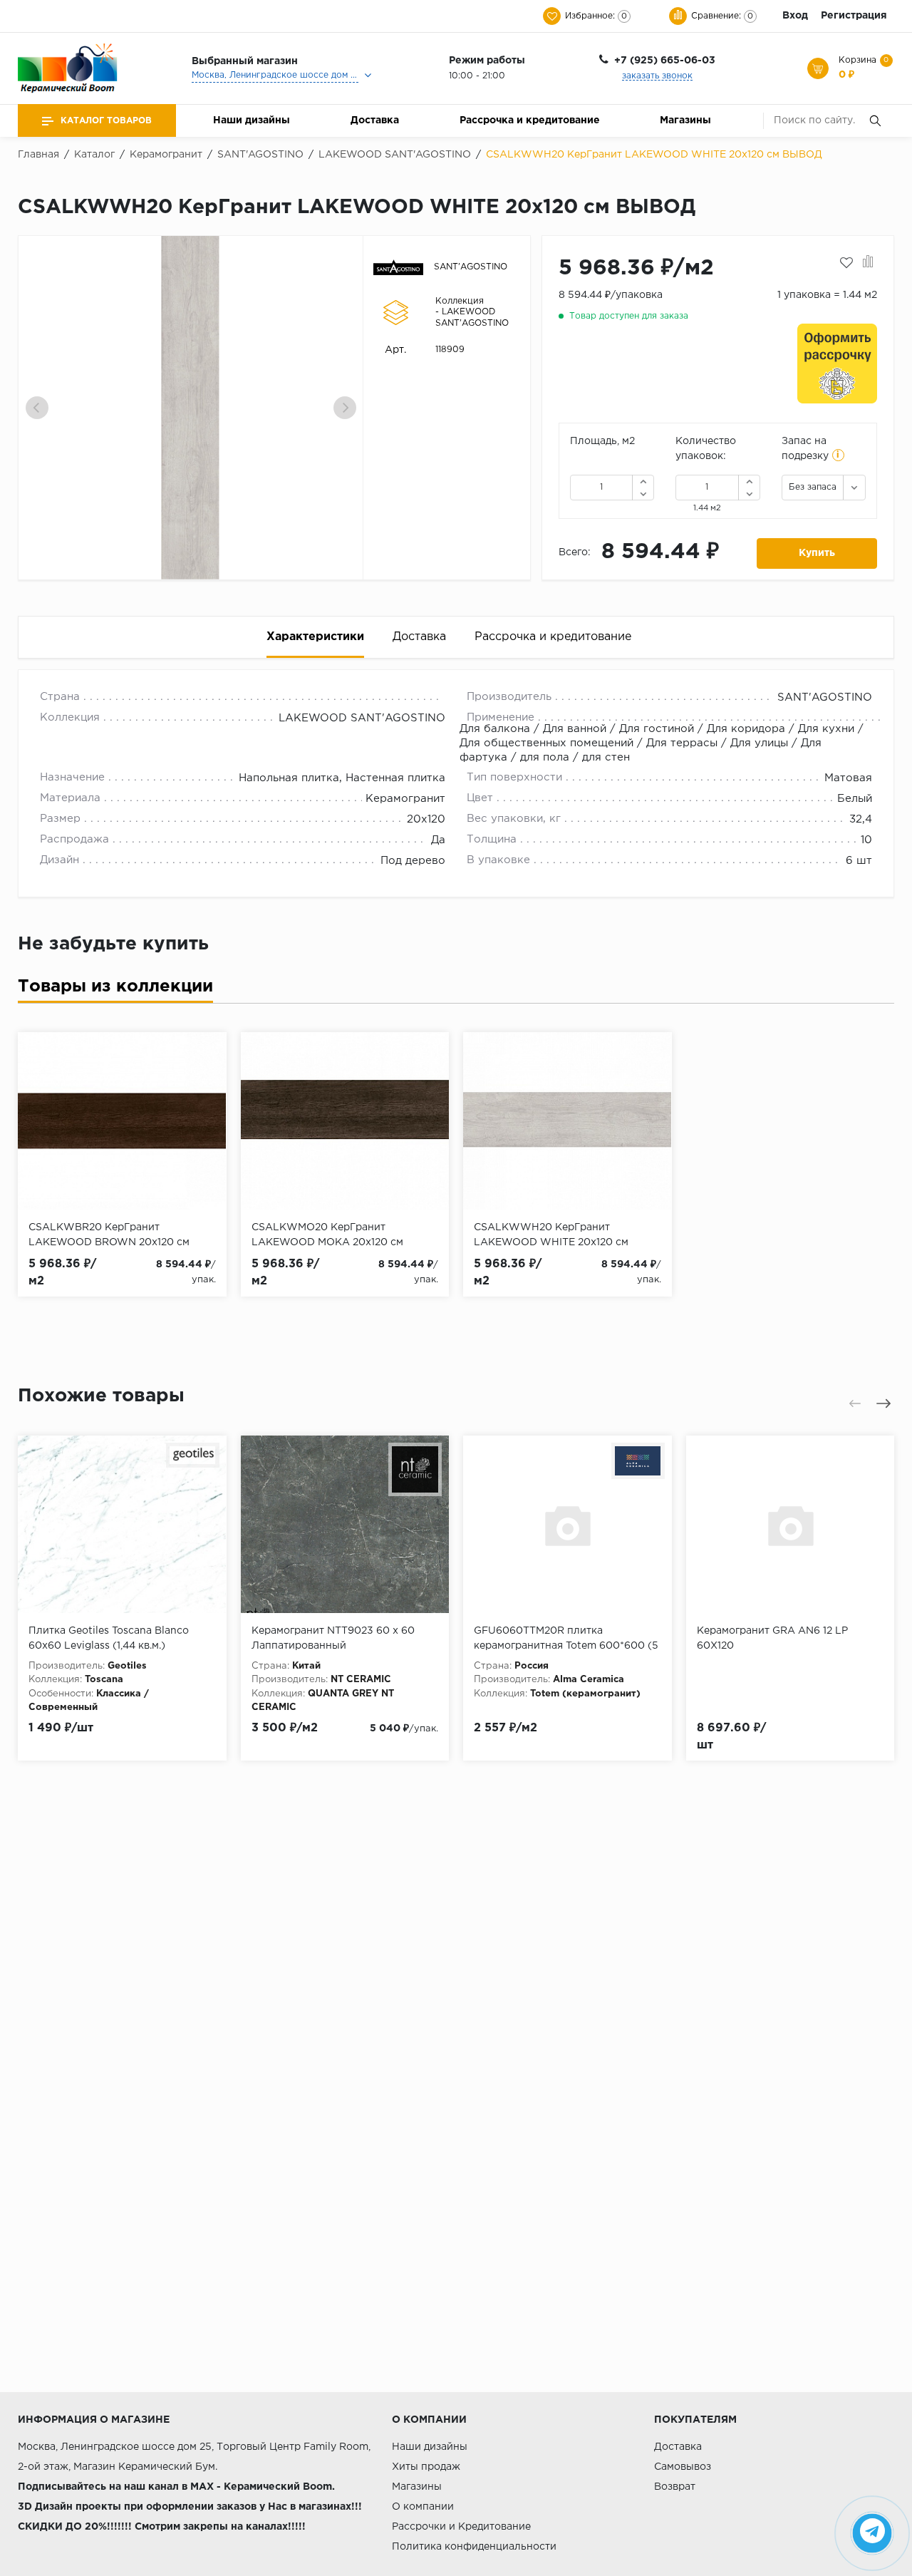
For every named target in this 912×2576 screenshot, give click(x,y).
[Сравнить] (868, 263)
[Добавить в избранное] (846, 263)
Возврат (675, 2487)
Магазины (685, 120)
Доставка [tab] (419, 637)
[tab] (115, 990)
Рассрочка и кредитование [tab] (553, 637)
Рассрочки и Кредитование (461, 2527)
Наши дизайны (252, 120)
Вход (795, 16)
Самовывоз (683, 2467)
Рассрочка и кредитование (530, 120)
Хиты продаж (426, 2467)
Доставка (375, 120)
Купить (817, 553)
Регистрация (854, 16)
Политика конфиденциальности (474, 2547)
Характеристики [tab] (315, 637)
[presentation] (37, 408)
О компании (423, 2507)
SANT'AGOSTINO (471, 267)
